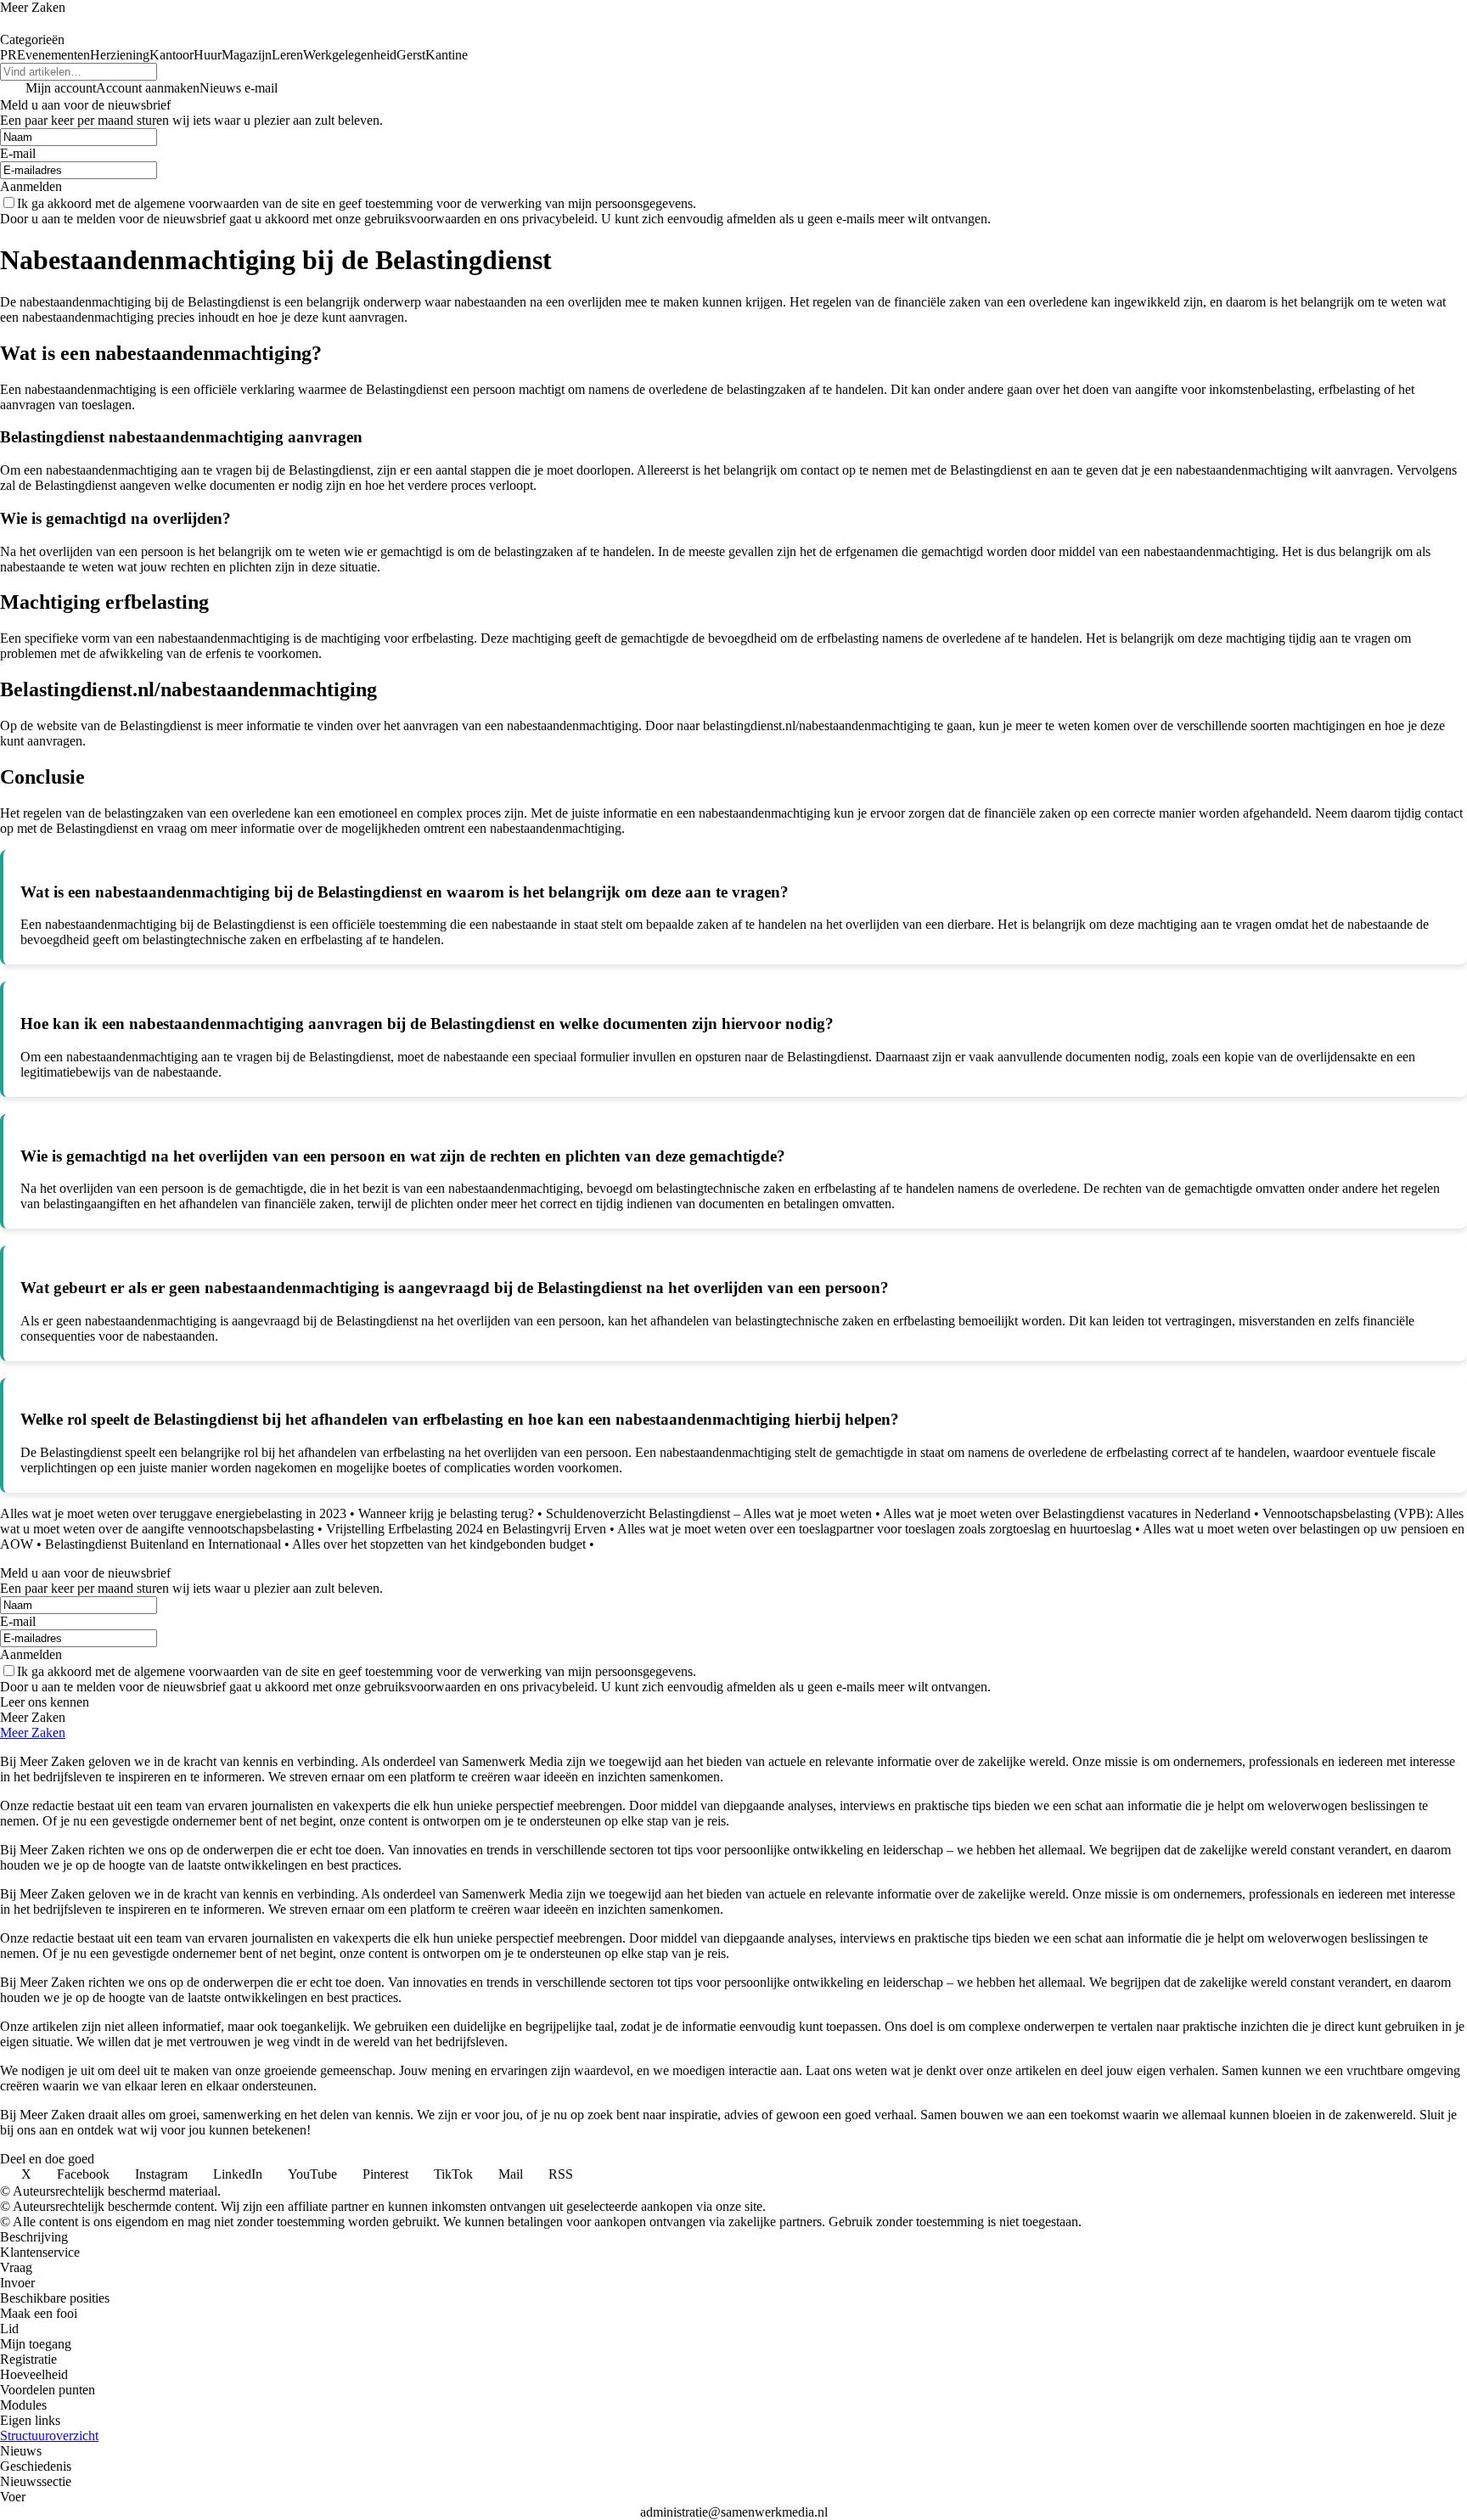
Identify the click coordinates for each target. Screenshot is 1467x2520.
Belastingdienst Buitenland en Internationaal (163, 1544)
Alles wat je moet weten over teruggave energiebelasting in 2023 (173, 1513)
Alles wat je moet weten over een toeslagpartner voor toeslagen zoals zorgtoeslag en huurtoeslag (874, 1529)
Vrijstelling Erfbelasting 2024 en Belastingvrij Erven (466, 1529)
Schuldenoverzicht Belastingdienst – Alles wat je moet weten (709, 1513)
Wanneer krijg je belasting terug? (446, 1513)
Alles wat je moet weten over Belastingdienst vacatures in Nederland (1067, 1513)
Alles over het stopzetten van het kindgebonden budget (439, 1544)
